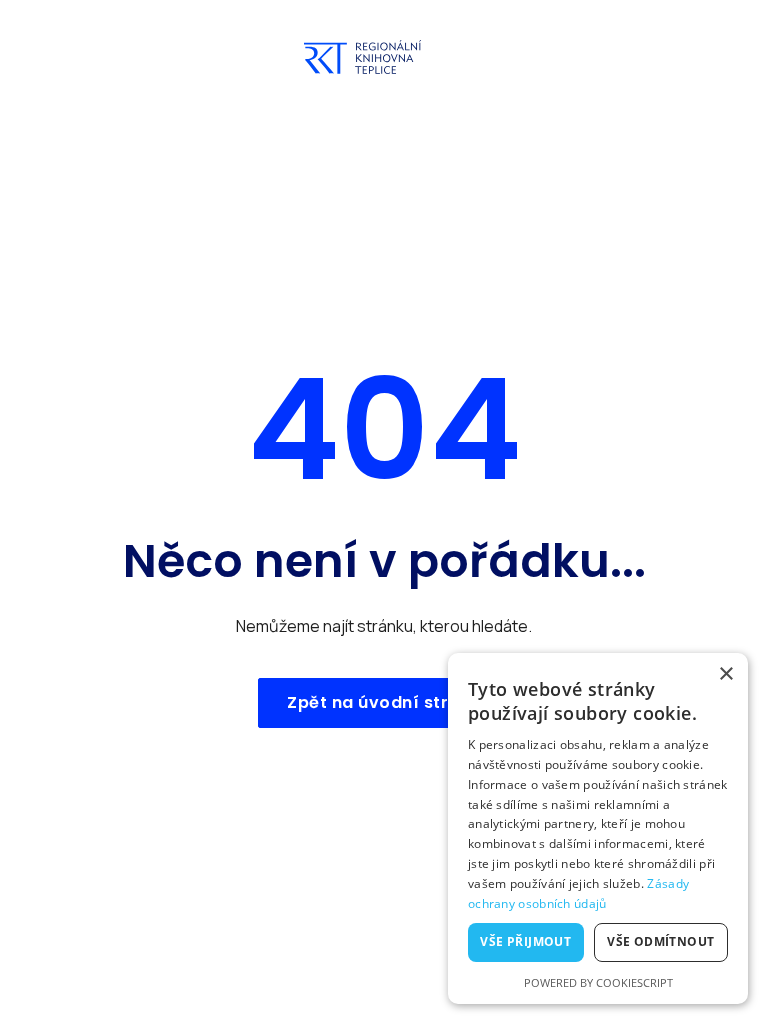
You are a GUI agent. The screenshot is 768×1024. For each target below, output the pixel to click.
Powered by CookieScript (598, 982)
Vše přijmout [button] (525, 941)
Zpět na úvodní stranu (384, 702)
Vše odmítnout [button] (660, 941)
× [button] (725, 674)
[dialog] (598, 828)
